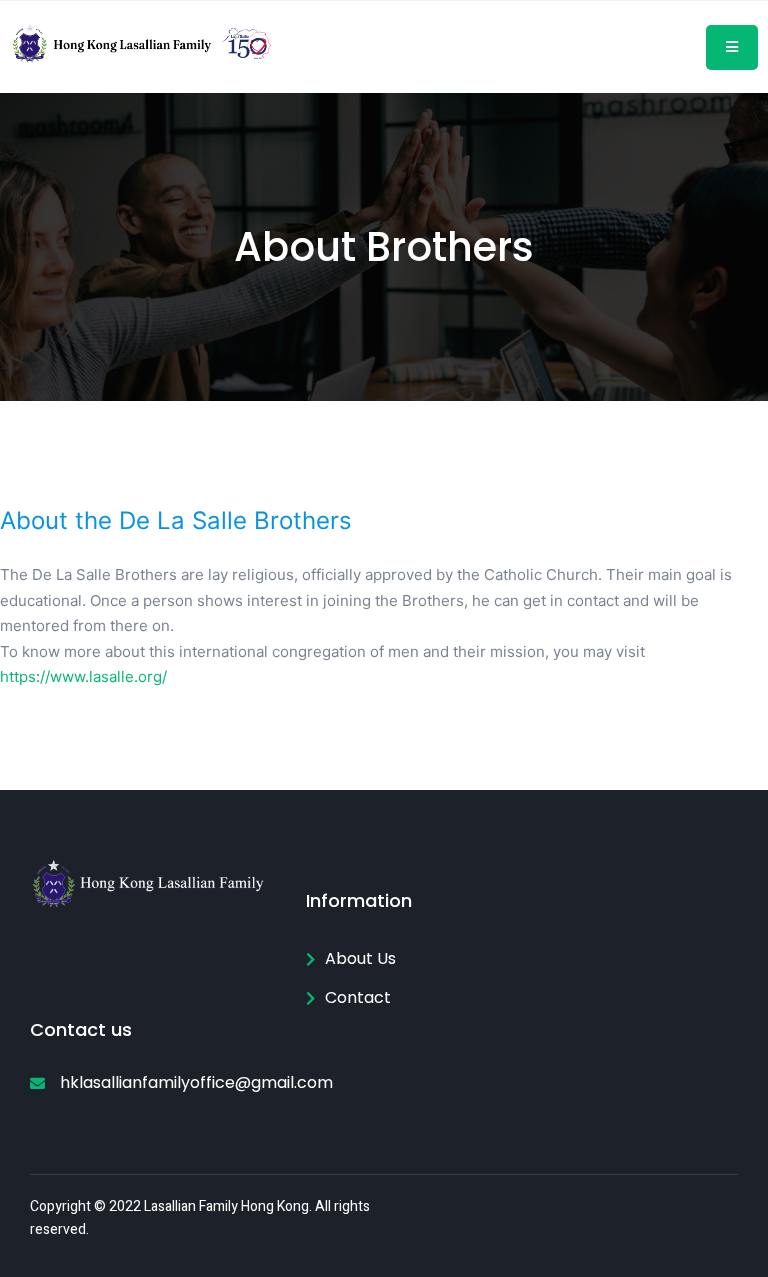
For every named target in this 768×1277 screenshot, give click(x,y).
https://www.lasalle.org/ (83, 676)
